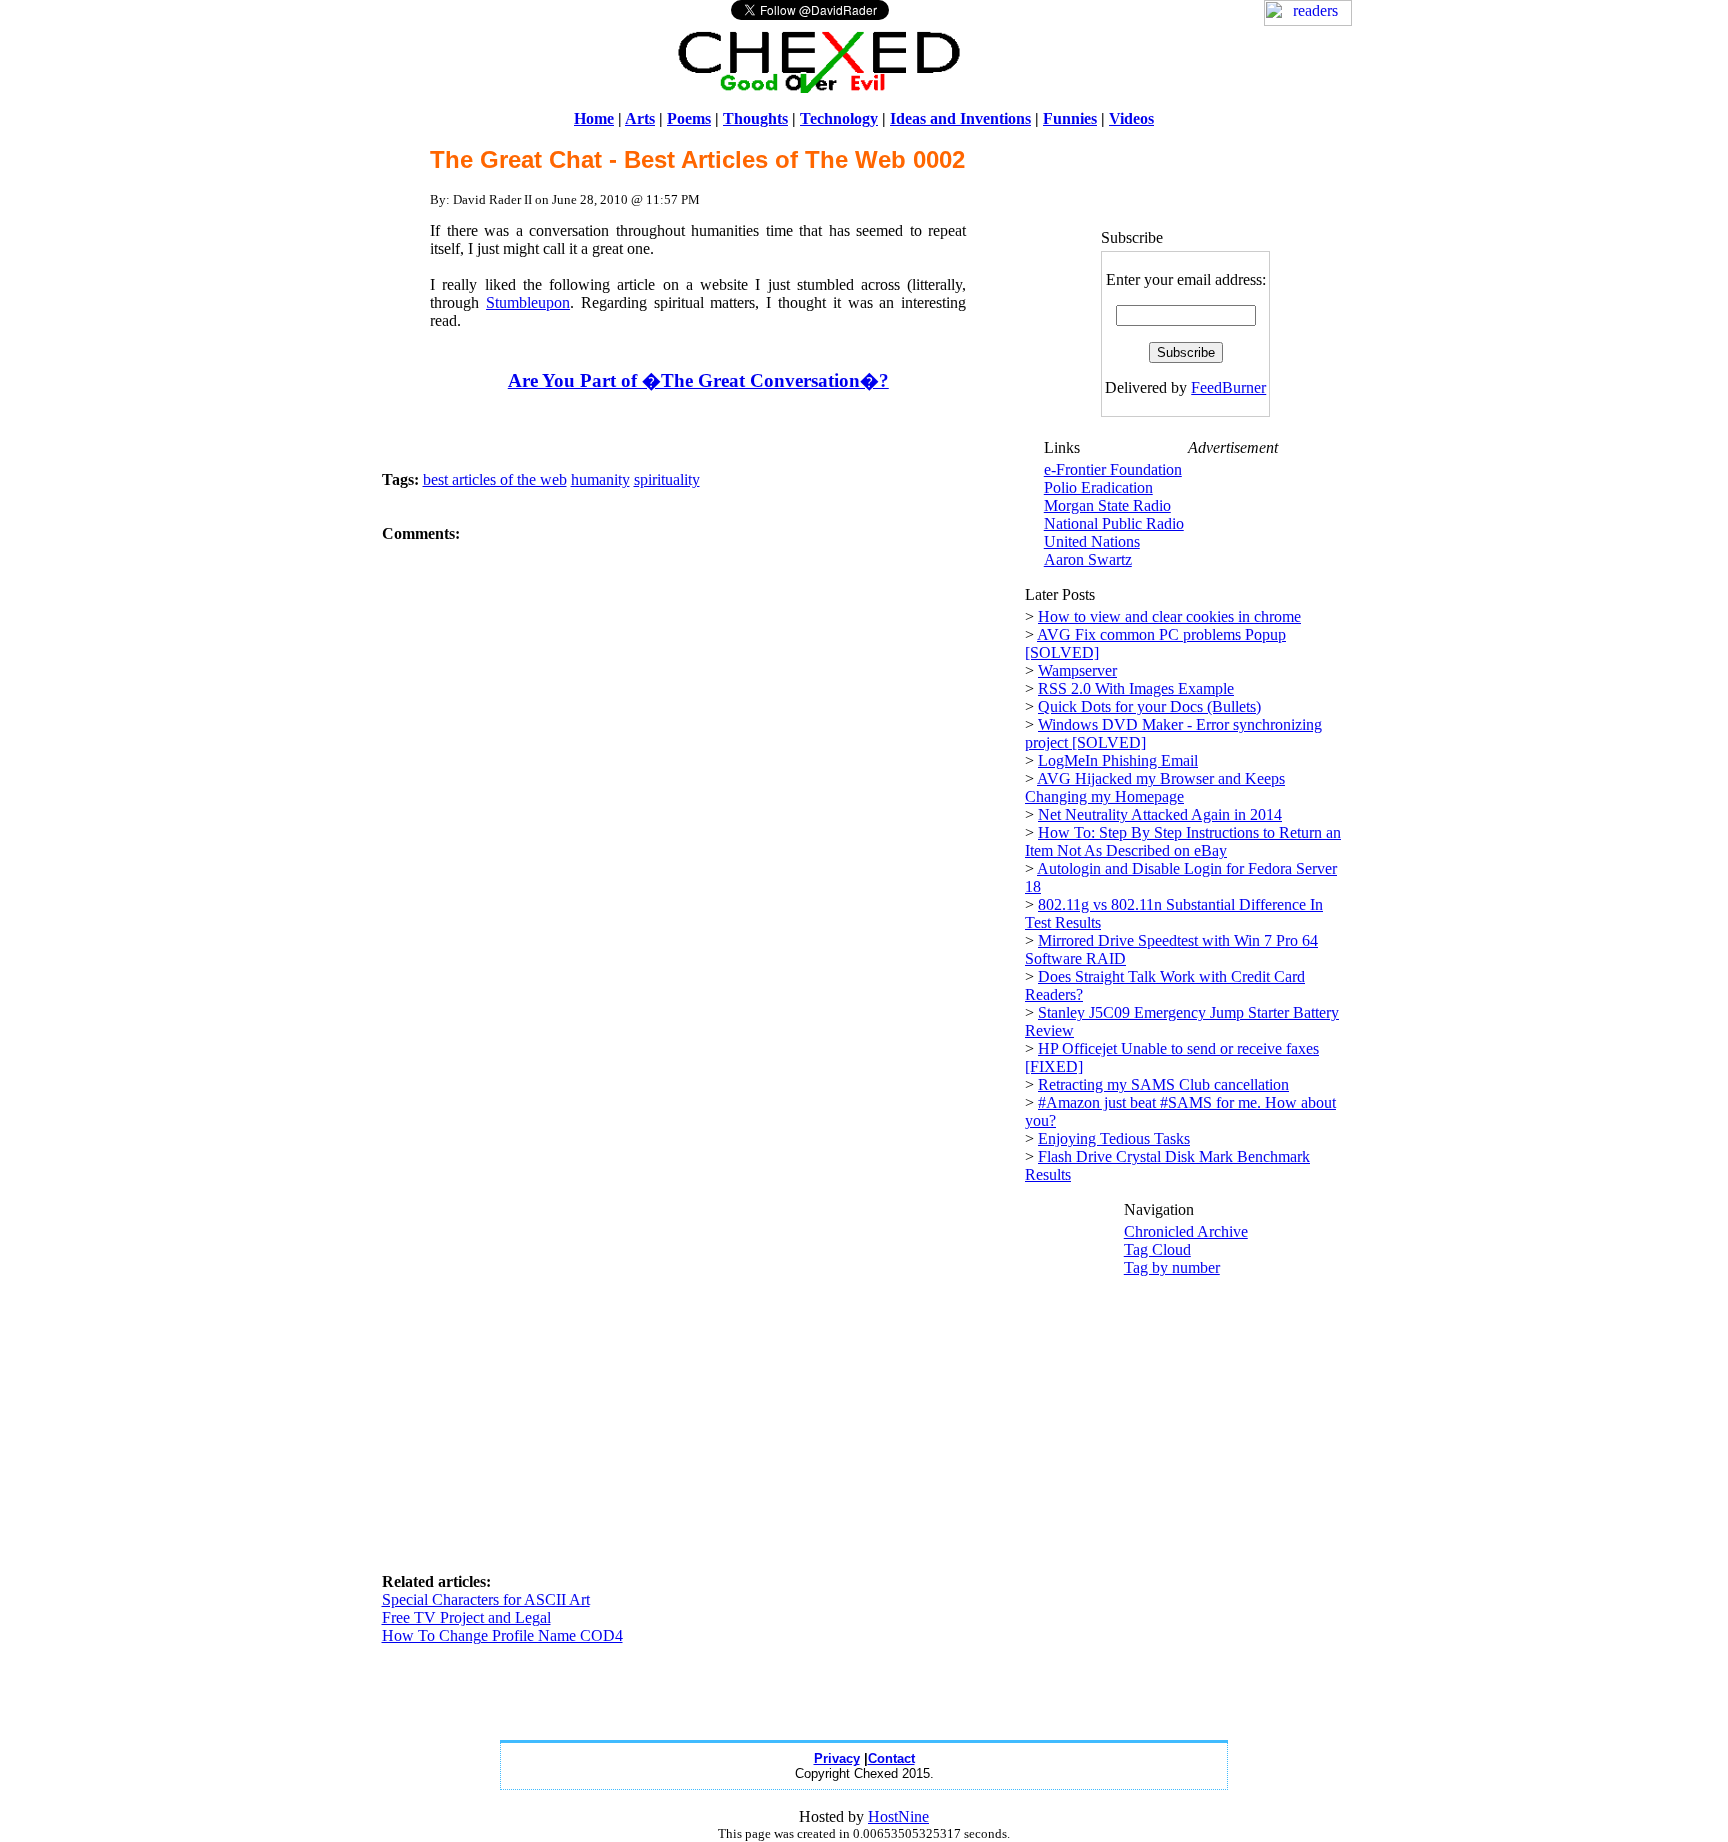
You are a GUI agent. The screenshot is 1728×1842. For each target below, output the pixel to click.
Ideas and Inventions (960, 118)
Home (594, 118)
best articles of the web (495, 479)
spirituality (667, 479)
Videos (1131, 118)
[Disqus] (699, 793)
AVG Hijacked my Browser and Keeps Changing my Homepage (1155, 787)
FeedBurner (1228, 387)
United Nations (1092, 541)
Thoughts (755, 118)
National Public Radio (1114, 523)
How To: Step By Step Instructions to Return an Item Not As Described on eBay (1183, 841)
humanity (600, 479)
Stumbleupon (528, 302)
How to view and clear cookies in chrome (1169, 616)
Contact (891, 1758)
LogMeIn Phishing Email (1118, 760)
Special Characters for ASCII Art (486, 1599)
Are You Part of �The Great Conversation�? (698, 380)
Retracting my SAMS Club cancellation (1163, 1084)
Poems (689, 118)
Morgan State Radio (1107, 505)
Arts (640, 118)
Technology (839, 118)
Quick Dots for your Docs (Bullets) (1149, 706)
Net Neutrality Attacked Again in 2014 (1160, 814)
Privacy (837, 1758)
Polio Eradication (1098, 487)
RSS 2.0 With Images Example (1136, 688)
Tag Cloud (1157, 1249)
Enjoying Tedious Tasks (1114, 1138)
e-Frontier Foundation (1113, 469)
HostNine (898, 1816)
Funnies (1070, 118)
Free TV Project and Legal (466, 1617)
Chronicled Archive (1186, 1231)
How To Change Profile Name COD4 (502, 1635)
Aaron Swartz (1088, 559)
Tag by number (1172, 1267)
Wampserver (1077, 670)
